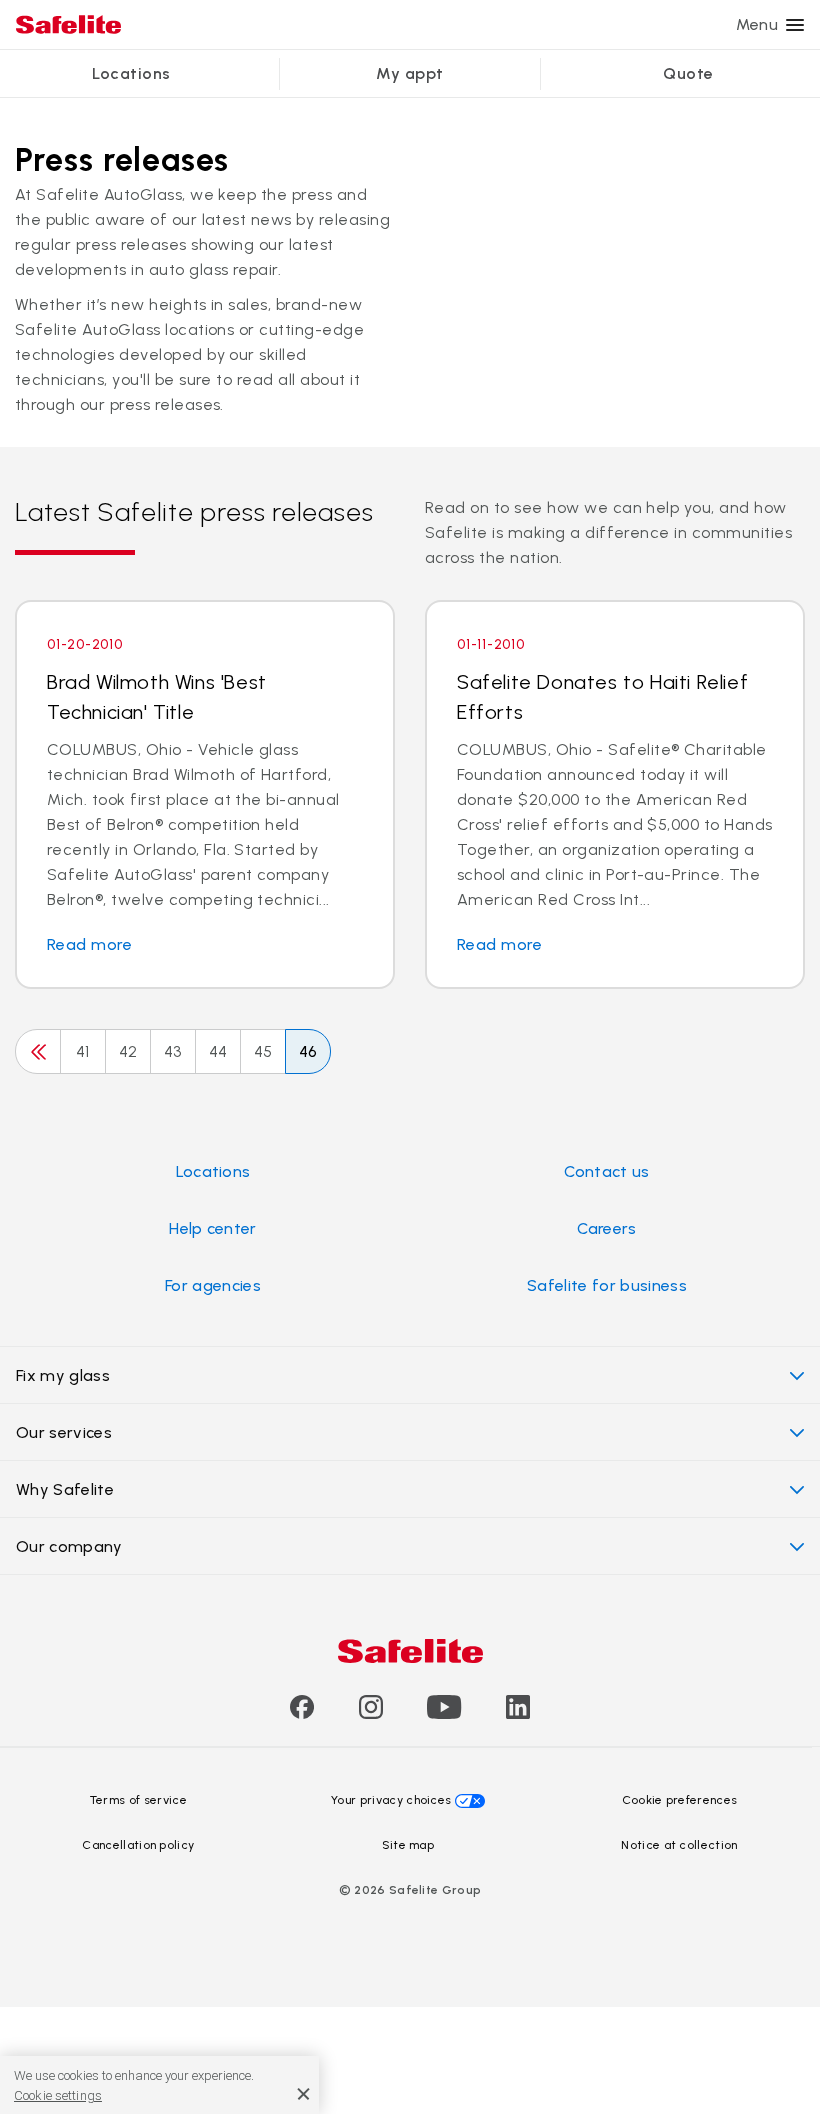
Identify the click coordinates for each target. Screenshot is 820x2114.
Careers (606, 1228)
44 (218, 1051)
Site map (408, 1845)
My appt (409, 73)
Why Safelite (65, 1489)
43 (173, 1051)
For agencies (213, 1285)
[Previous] (38, 1051)
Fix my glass (63, 1375)
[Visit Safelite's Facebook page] (302, 1713)
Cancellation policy (138, 1845)
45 (263, 1051)
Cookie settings (58, 2095)
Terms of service (138, 1800)
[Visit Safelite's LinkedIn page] (518, 1713)
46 (308, 1051)
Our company (69, 1546)
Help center (213, 1228)
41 (83, 1051)
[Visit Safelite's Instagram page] (371, 1713)
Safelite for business (607, 1285)
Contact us (606, 1171)
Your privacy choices (391, 1800)
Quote (688, 73)
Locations (131, 73)
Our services (64, 1432)
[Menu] (795, 25)
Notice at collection (679, 1845)
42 (128, 1051)
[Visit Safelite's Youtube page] (444, 1713)
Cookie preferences (680, 1800)
